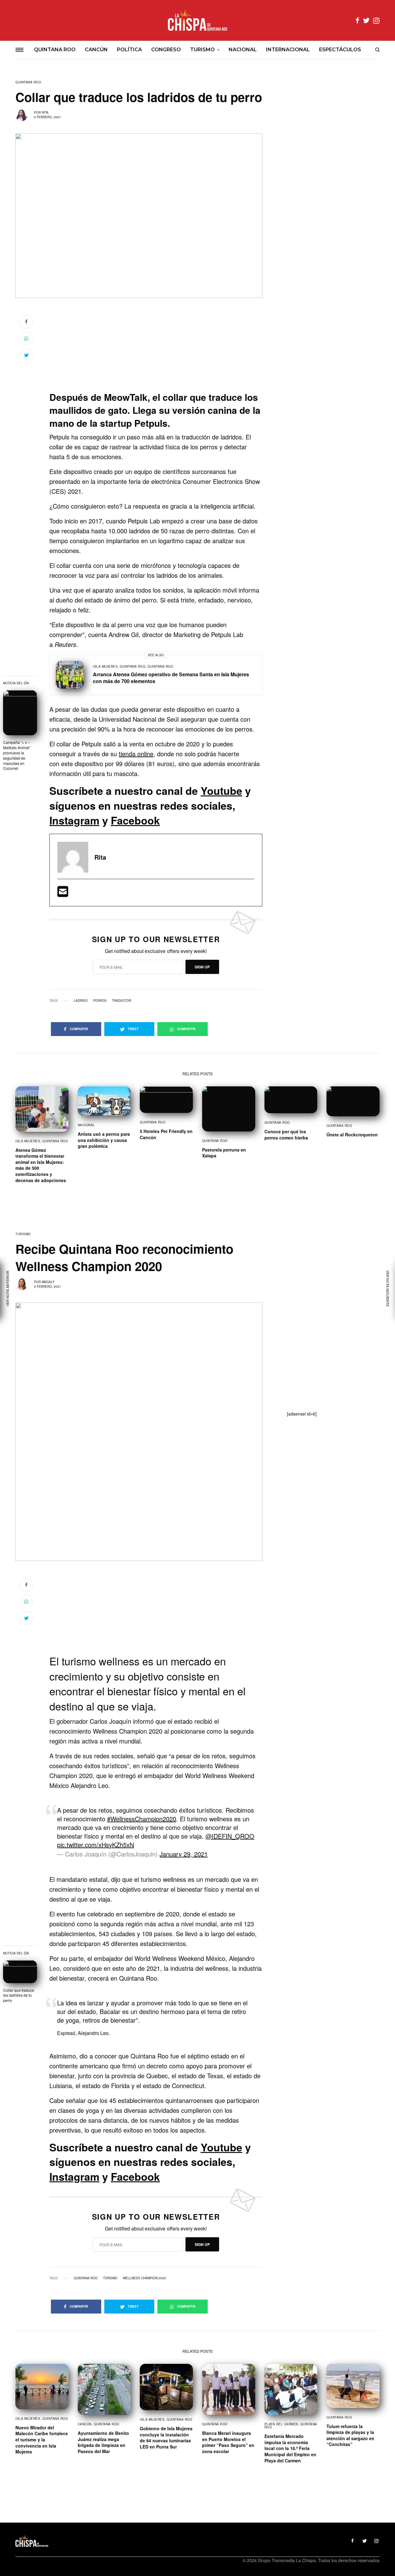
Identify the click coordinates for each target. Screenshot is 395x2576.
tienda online (136, 754)
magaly (48, 1282)
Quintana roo (86, 2278)
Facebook (135, 820)
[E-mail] (63, 894)
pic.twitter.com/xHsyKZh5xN (96, 1845)
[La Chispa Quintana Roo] (197, 20)
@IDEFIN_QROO (230, 1836)
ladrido (81, 1001)
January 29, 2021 (184, 1854)
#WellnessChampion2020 (142, 1819)
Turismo (23, 1234)
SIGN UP (202, 967)
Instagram (74, 820)
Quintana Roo (28, 82)
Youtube (221, 791)
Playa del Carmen (281, 2424)
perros (100, 1001)
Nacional (86, 1125)
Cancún (85, 2424)
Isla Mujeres (105, 666)
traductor (122, 1001)
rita (45, 112)
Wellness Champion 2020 (144, 2278)
